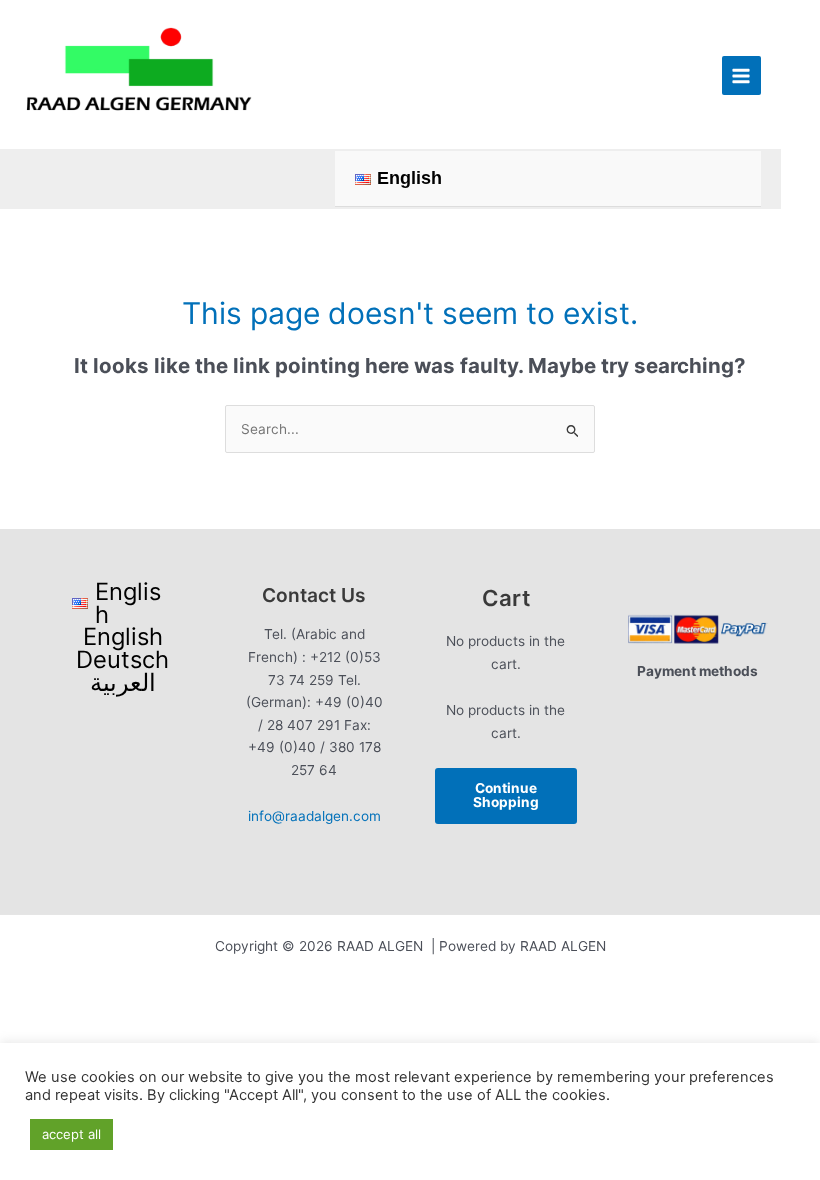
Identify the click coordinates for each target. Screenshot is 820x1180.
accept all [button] (71, 1134)
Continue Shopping (506, 795)
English (123, 637)
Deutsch (122, 660)
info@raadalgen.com (314, 816)
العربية (123, 683)
